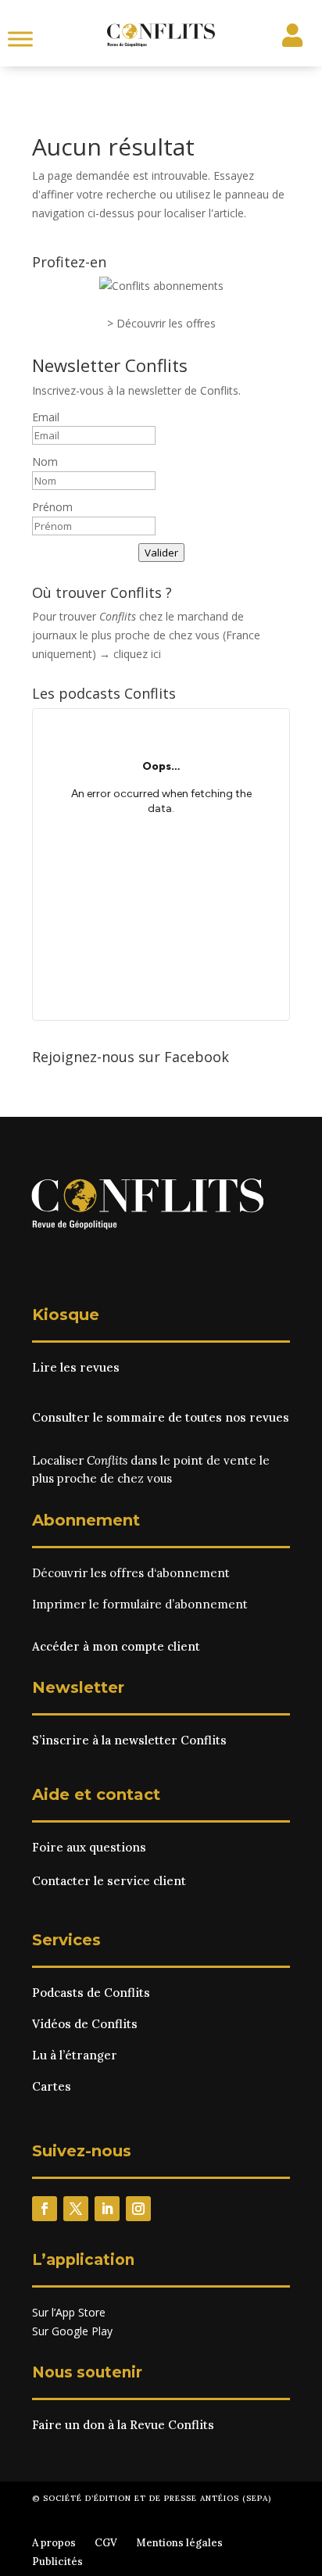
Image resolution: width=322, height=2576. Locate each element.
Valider (161, 553)
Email (46, 417)
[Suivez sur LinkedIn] (107, 2209)
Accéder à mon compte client (116, 1646)
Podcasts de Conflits (91, 1993)
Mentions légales (179, 2543)
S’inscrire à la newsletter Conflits (129, 1740)
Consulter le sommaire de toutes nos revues (161, 1417)
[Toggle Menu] (20, 39)
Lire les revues (76, 1367)
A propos (54, 2543)
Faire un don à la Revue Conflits (123, 2425)
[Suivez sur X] (76, 2209)
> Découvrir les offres (161, 323)
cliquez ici (137, 654)
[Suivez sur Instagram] (138, 2209)
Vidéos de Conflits (85, 2024)
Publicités (57, 2562)
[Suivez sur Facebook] (45, 2209)
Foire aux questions (89, 1847)
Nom (45, 462)
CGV (106, 2543)
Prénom (52, 507)
